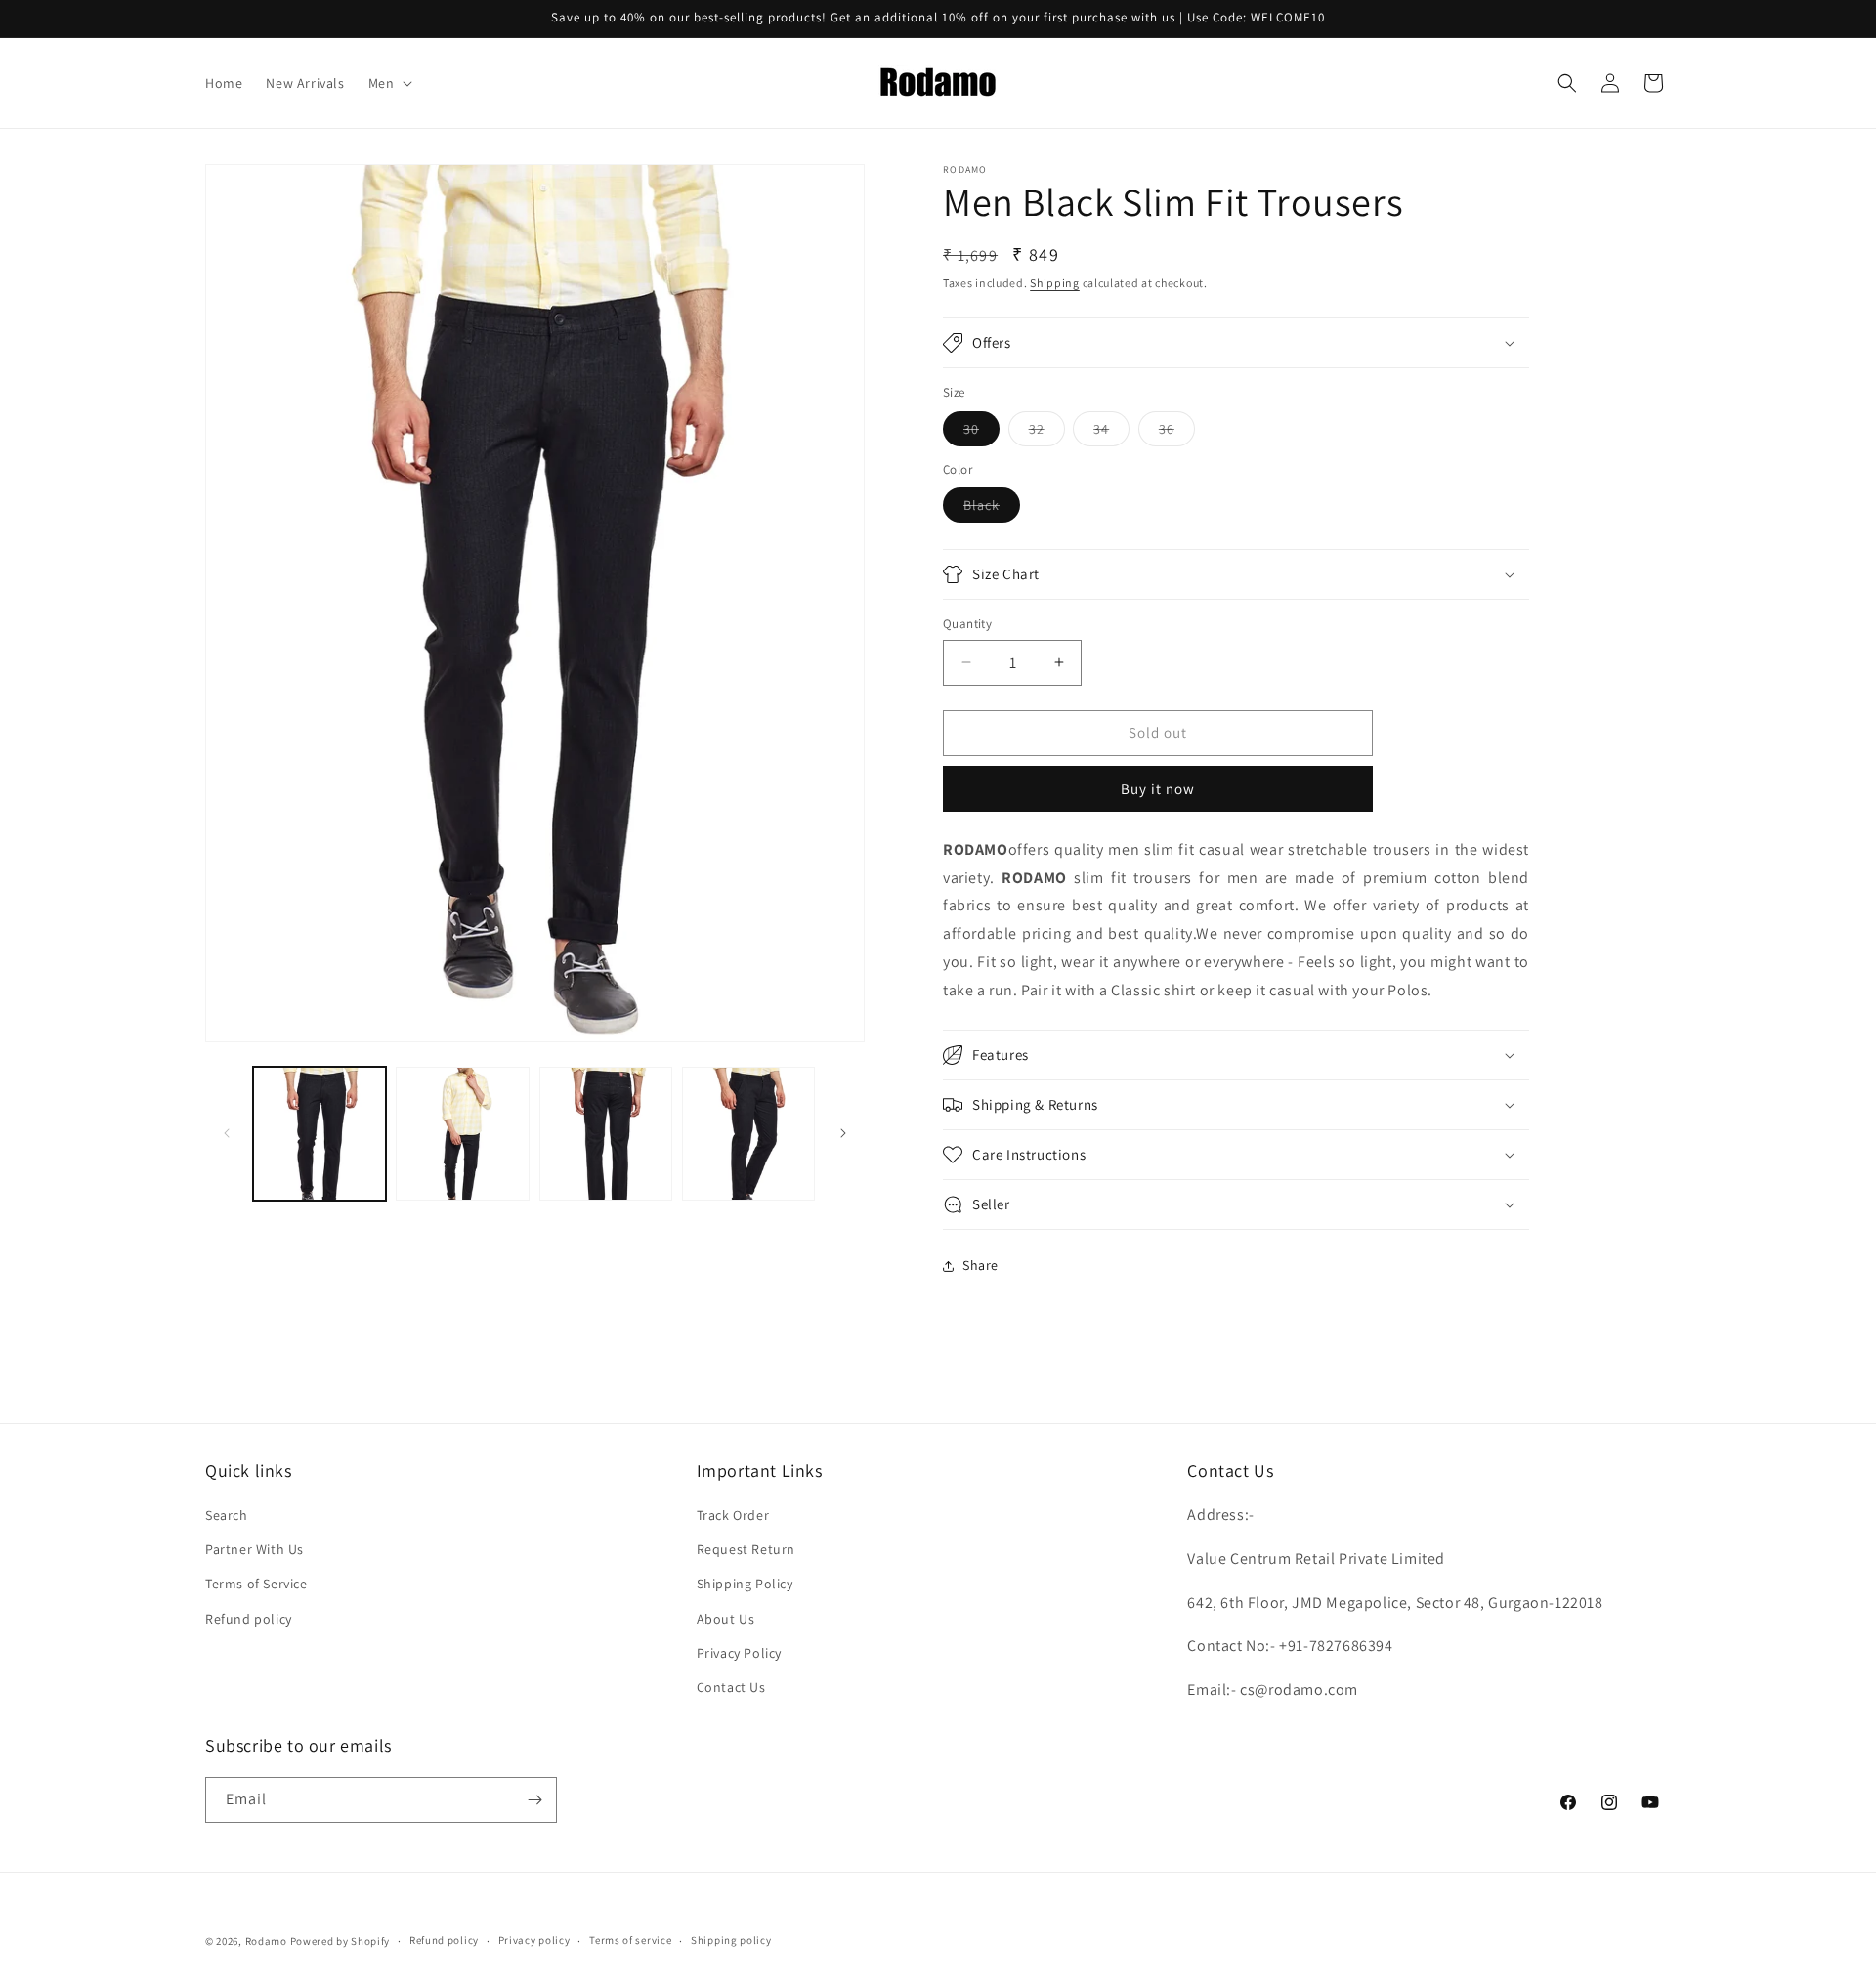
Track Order (733, 1515)
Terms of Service (256, 1584)
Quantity (967, 624)
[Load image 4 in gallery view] (748, 1133)
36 (1177, 433)
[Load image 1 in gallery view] (320, 1133)
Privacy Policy (739, 1653)
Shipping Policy (745, 1584)
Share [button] (981, 1265)
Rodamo (266, 1941)
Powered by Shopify (341, 1941)
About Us (726, 1619)
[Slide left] (227, 1133)
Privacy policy (534, 1940)
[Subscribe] (534, 1800)
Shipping (1055, 283)
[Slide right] (843, 1133)
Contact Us (731, 1687)
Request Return (746, 1549)
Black (992, 509)
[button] (389, 83)
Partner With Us (255, 1549)
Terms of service (630, 1940)
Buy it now (1158, 789)
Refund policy (249, 1619)
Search (227, 1515)
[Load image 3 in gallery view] (606, 1133)
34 (1111, 433)
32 (1047, 433)
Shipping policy (731, 1940)
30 (981, 433)
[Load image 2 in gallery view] (462, 1133)
